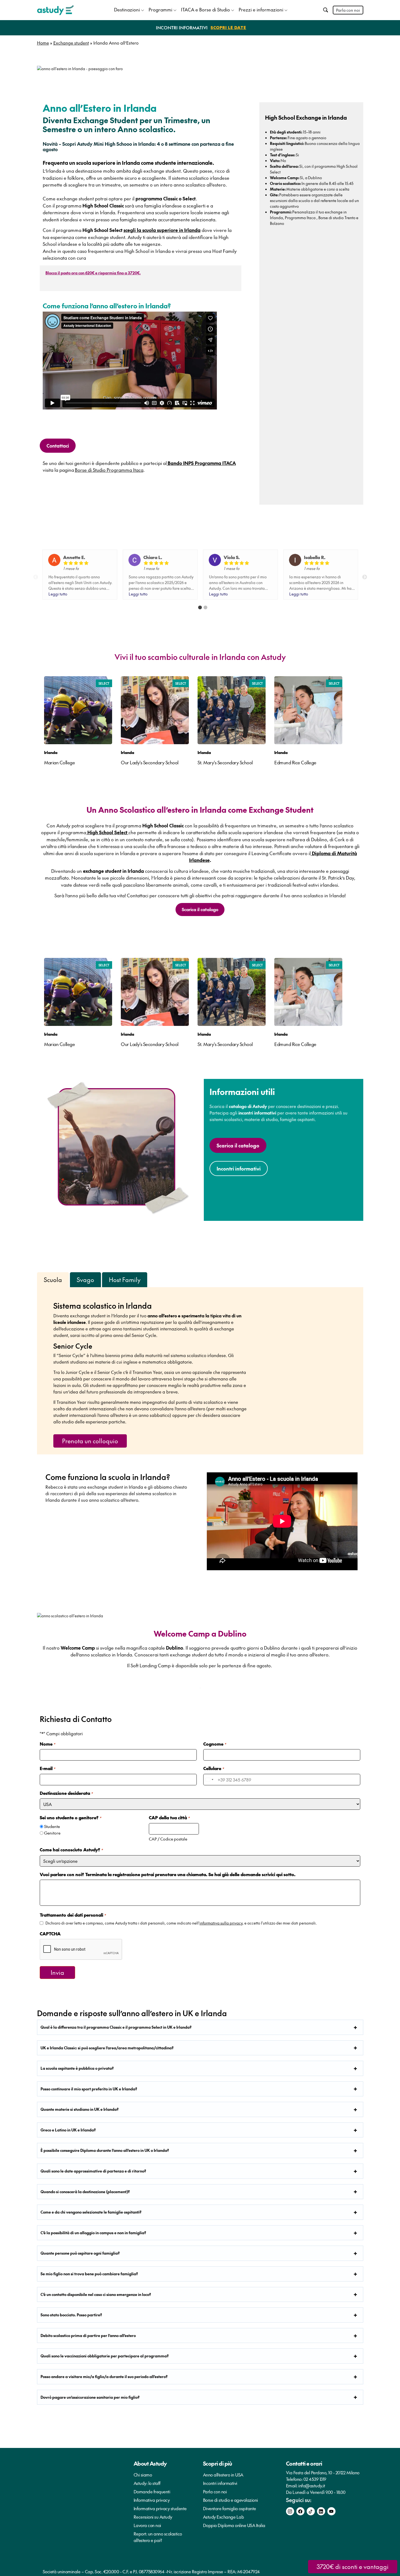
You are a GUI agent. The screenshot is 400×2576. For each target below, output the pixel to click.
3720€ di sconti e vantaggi (353, 2566)
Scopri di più (218, 2463)
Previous (36, 577)
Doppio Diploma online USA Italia (234, 2525)
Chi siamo (143, 2475)
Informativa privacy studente (160, 2508)
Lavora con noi (147, 2525)
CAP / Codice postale (168, 1839)
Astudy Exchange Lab (224, 2517)
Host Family (125, 1280)
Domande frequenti (152, 2491)
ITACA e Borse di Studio (205, 10)
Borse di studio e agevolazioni (230, 2500)
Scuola (53, 1280)
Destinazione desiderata (66, 1793)
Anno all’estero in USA (223, 2475)
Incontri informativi (220, 2483)
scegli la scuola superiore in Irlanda (162, 230)
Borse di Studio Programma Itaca (109, 470)
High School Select (107, 832)
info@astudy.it (312, 2485)
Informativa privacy (152, 2500)
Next (365, 577)
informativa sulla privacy (221, 1923)
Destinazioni (127, 10)
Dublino (315, 178)
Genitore (52, 1833)
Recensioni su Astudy (153, 2517)
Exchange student (71, 43)
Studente (52, 1826)
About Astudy (150, 2463)
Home (43, 43)
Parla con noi (348, 10)
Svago (85, 1280)
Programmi (160, 10)
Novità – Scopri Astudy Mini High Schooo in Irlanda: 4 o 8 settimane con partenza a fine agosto (138, 147)
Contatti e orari (304, 2463)
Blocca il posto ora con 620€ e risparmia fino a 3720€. (93, 273)
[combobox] (209, 1780)
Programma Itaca (300, 218)
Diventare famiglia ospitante (230, 2508)
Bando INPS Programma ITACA (201, 463)
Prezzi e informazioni (261, 10)
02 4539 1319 (315, 2479)
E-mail (47, 1768)
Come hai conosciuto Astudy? (71, 1849)
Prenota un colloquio (90, 1441)
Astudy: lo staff (147, 2483)
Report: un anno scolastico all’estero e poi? (158, 2537)
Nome (47, 1744)
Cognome (215, 1744)
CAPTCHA (50, 1933)
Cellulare (214, 1768)
